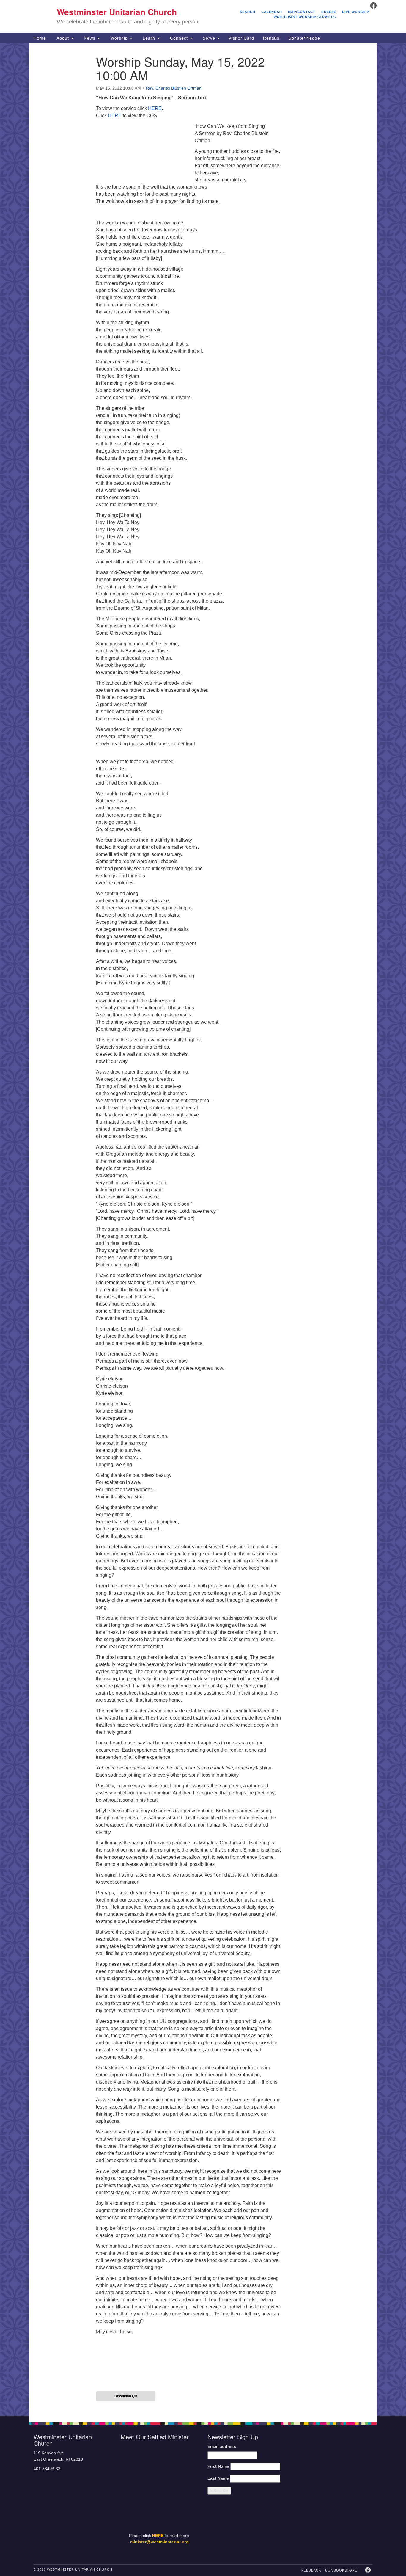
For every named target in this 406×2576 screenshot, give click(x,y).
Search (248, 12)
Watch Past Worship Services (305, 17)
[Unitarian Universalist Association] (334, 2463)
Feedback (311, 2570)
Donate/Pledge (304, 38)
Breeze (329, 12)
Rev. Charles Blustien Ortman (174, 88)
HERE (155, 108)
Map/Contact (302, 12)
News (90, 38)
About (63, 38)
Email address (222, 2446)
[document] (203, 1229)
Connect (179, 38)
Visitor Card (241, 38)
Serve (209, 38)
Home (40, 38)
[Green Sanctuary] (358, 2528)
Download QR (126, 2396)
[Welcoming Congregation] (318, 2528)
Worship (119, 38)
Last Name (218, 2478)
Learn (149, 38)
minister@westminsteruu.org (159, 2542)
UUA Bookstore (341, 2570)
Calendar (272, 12)
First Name (218, 2466)
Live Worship (356, 12)
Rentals (271, 38)
